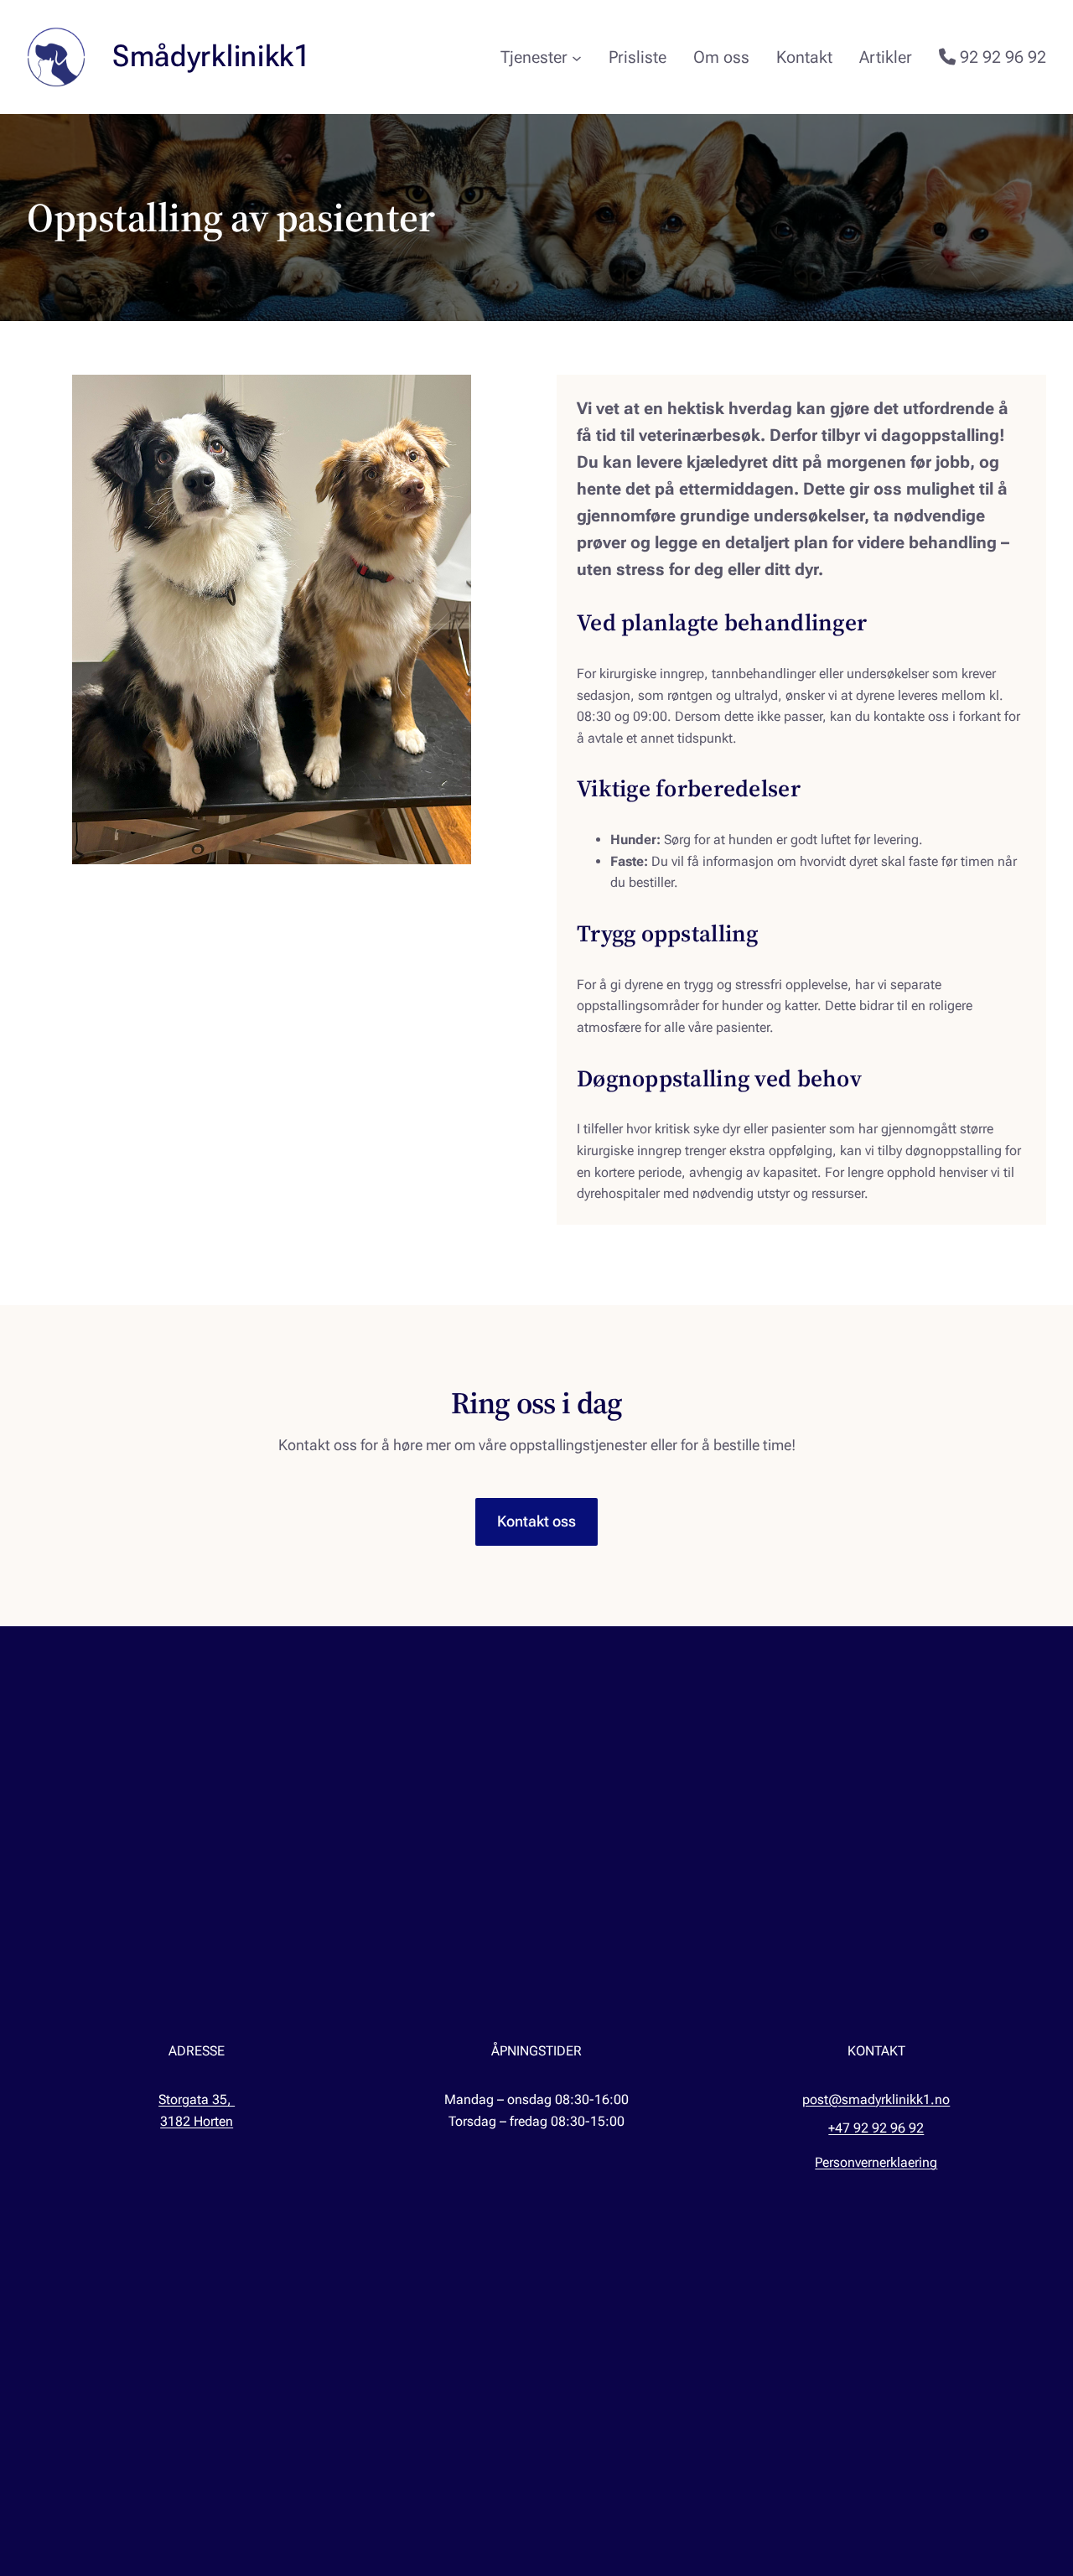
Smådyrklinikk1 (212, 56)
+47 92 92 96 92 (876, 2128)
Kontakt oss (536, 1521)
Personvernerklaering (876, 2162)
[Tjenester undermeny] (577, 57)
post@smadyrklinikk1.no (876, 2099)
